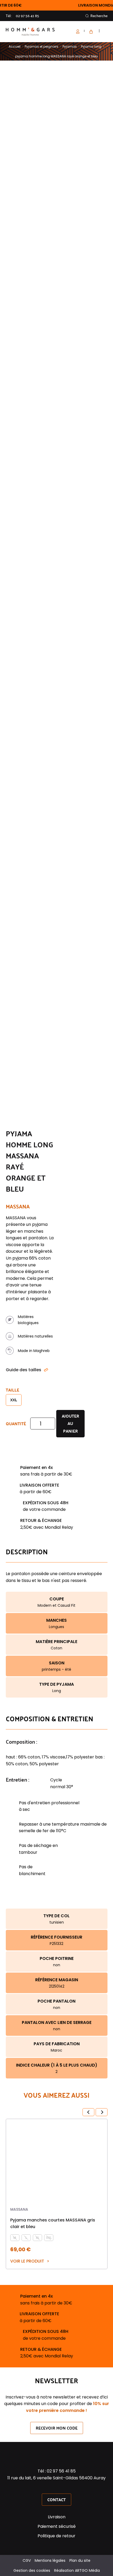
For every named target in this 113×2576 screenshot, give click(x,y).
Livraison (57, 2517)
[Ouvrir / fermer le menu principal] (105, 32)
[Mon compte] (80, 32)
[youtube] (63, 2487)
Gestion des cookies (32, 2570)
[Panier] (90, 32)
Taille (12, 1390)
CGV (27, 2560)
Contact (56, 2499)
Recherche (99, 16)
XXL (14, 1400)
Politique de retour (56, 2536)
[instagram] (56, 2487)
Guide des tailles (24, 1370)
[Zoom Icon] (102, 80)
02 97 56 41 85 (27, 16)
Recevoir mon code (57, 2428)
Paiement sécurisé (57, 2526)
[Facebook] (50, 2487)
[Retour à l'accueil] (30, 32)
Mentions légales (50, 2560)
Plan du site (80, 2560)
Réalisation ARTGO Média (77, 2570)
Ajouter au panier (70, 1424)
